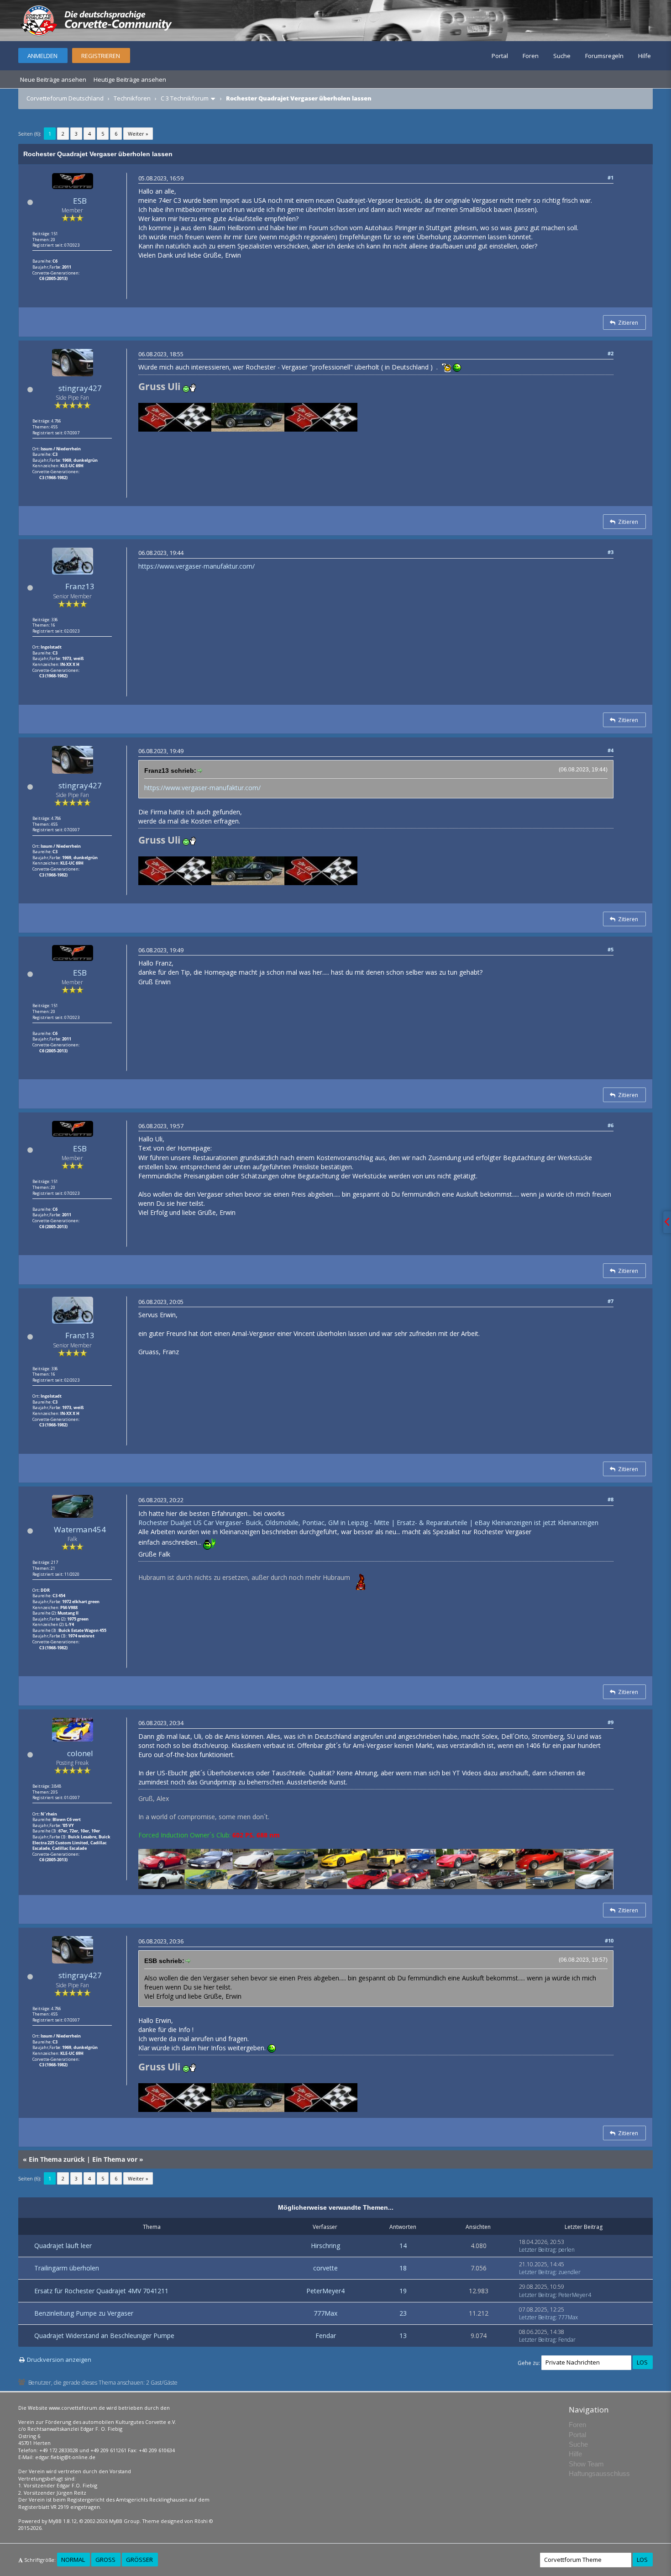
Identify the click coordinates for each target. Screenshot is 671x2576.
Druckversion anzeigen (59, 2360)
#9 (611, 1722)
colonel (80, 1753)
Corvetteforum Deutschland (65, 98)
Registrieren (101, 56)
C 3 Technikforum (185, 98)
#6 (611, 1125)
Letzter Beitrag (537, 2250)
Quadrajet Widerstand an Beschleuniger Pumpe (104, 2336)
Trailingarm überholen (67, 2268)
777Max (325, 2313)
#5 (611, 949)
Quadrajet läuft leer (63, 2246)
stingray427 (80, 388)
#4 (611, 750)
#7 (611, 1301)
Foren (531, 56)
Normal (73, 2560)
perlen (566, 2250)
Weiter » (138, 134)
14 (403, 2246)
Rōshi (201, 2521)
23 (403, 2313)
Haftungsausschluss (599, 2473)
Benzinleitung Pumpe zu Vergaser (84, 2313)
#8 (611, 1499)
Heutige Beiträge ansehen (130, 79)
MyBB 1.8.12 (63, 2521)
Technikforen (132, 98)
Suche (562, 56)
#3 (611, 552)
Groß (105, 2560)
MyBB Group (124, 2521)
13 (403, 2336)
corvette (325, 2268)
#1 (611, 177)
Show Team (586, 2464)
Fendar (326, 2336)
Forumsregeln (604, 56)
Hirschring (325, 2246)
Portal (500, 56)
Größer (139, 2560)
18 (403, 2268)
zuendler (569, 2272)
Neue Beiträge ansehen (53, 79)
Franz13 (80, 586)
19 (403, 2291)
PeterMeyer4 (325, 2291)
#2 (611, 353)
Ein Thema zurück (57, 2159)
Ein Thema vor (115, 2159)
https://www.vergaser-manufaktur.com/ (197, 566)
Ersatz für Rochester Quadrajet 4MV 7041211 (101, 2291)
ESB (80, 201)
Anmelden (42, 56)
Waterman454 (80, 1529)
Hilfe (645, 56)
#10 (609, 1940)
